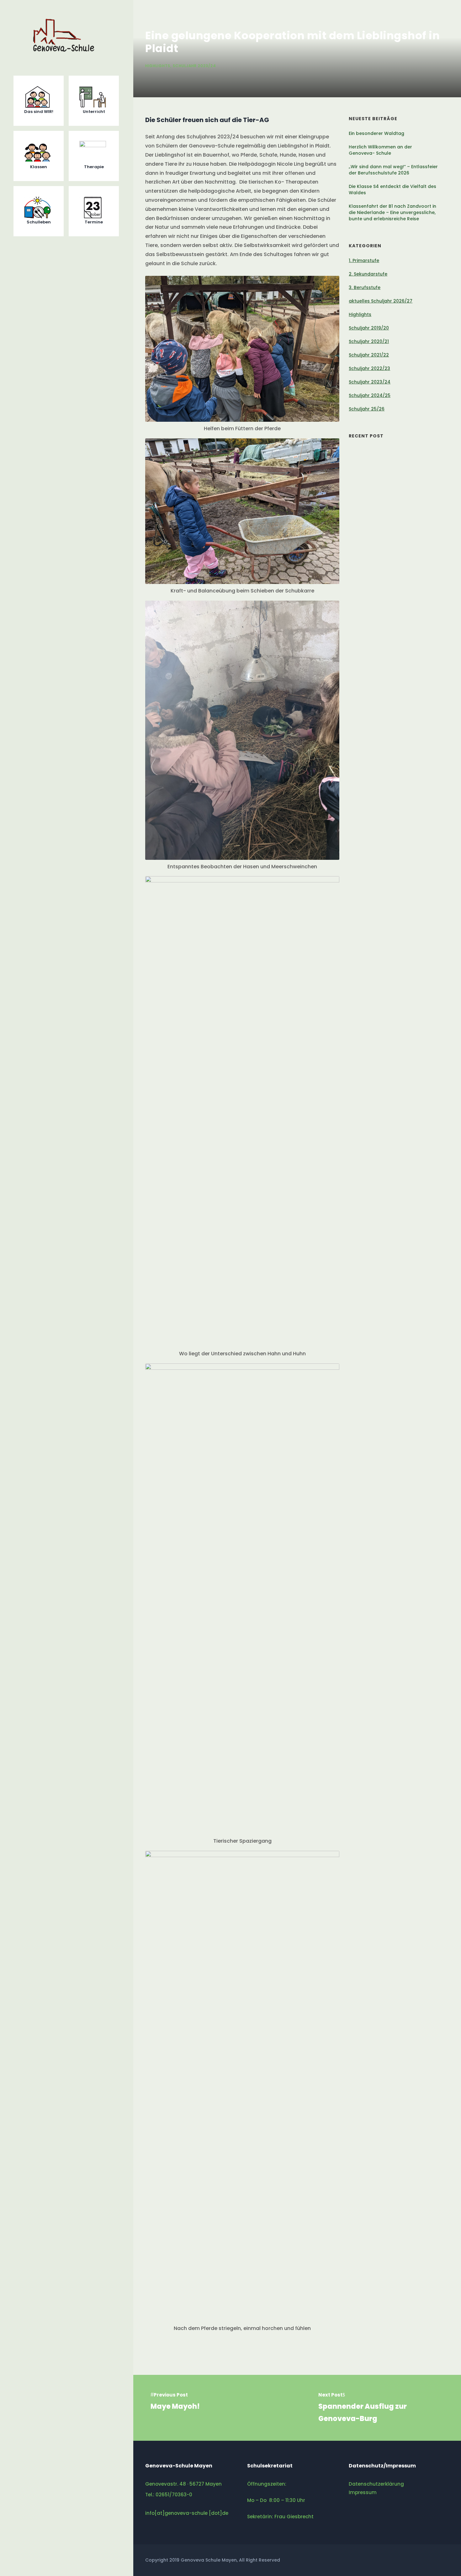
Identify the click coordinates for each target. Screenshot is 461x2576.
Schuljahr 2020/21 (369, 341)
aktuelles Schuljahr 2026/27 (381, 301)
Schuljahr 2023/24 (194, 66)
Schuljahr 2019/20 (369, 328)
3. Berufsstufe (365, 287)
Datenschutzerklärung (376, 2484)
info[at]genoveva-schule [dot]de (187, 2513)
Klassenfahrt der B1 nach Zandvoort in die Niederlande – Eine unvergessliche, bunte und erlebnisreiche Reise (392, 212)
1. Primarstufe (364, 260)
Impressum (363, 2492)
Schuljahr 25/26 (367, 409)
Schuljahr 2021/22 (369, 355)
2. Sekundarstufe (368, 274)
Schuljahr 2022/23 (369, 368)
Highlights (158, 66)
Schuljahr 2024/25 (370, 395)
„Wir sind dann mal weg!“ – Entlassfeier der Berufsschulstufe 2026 (393, 170)
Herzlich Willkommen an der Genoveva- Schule (380, 150)
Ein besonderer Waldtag (377, 133)
